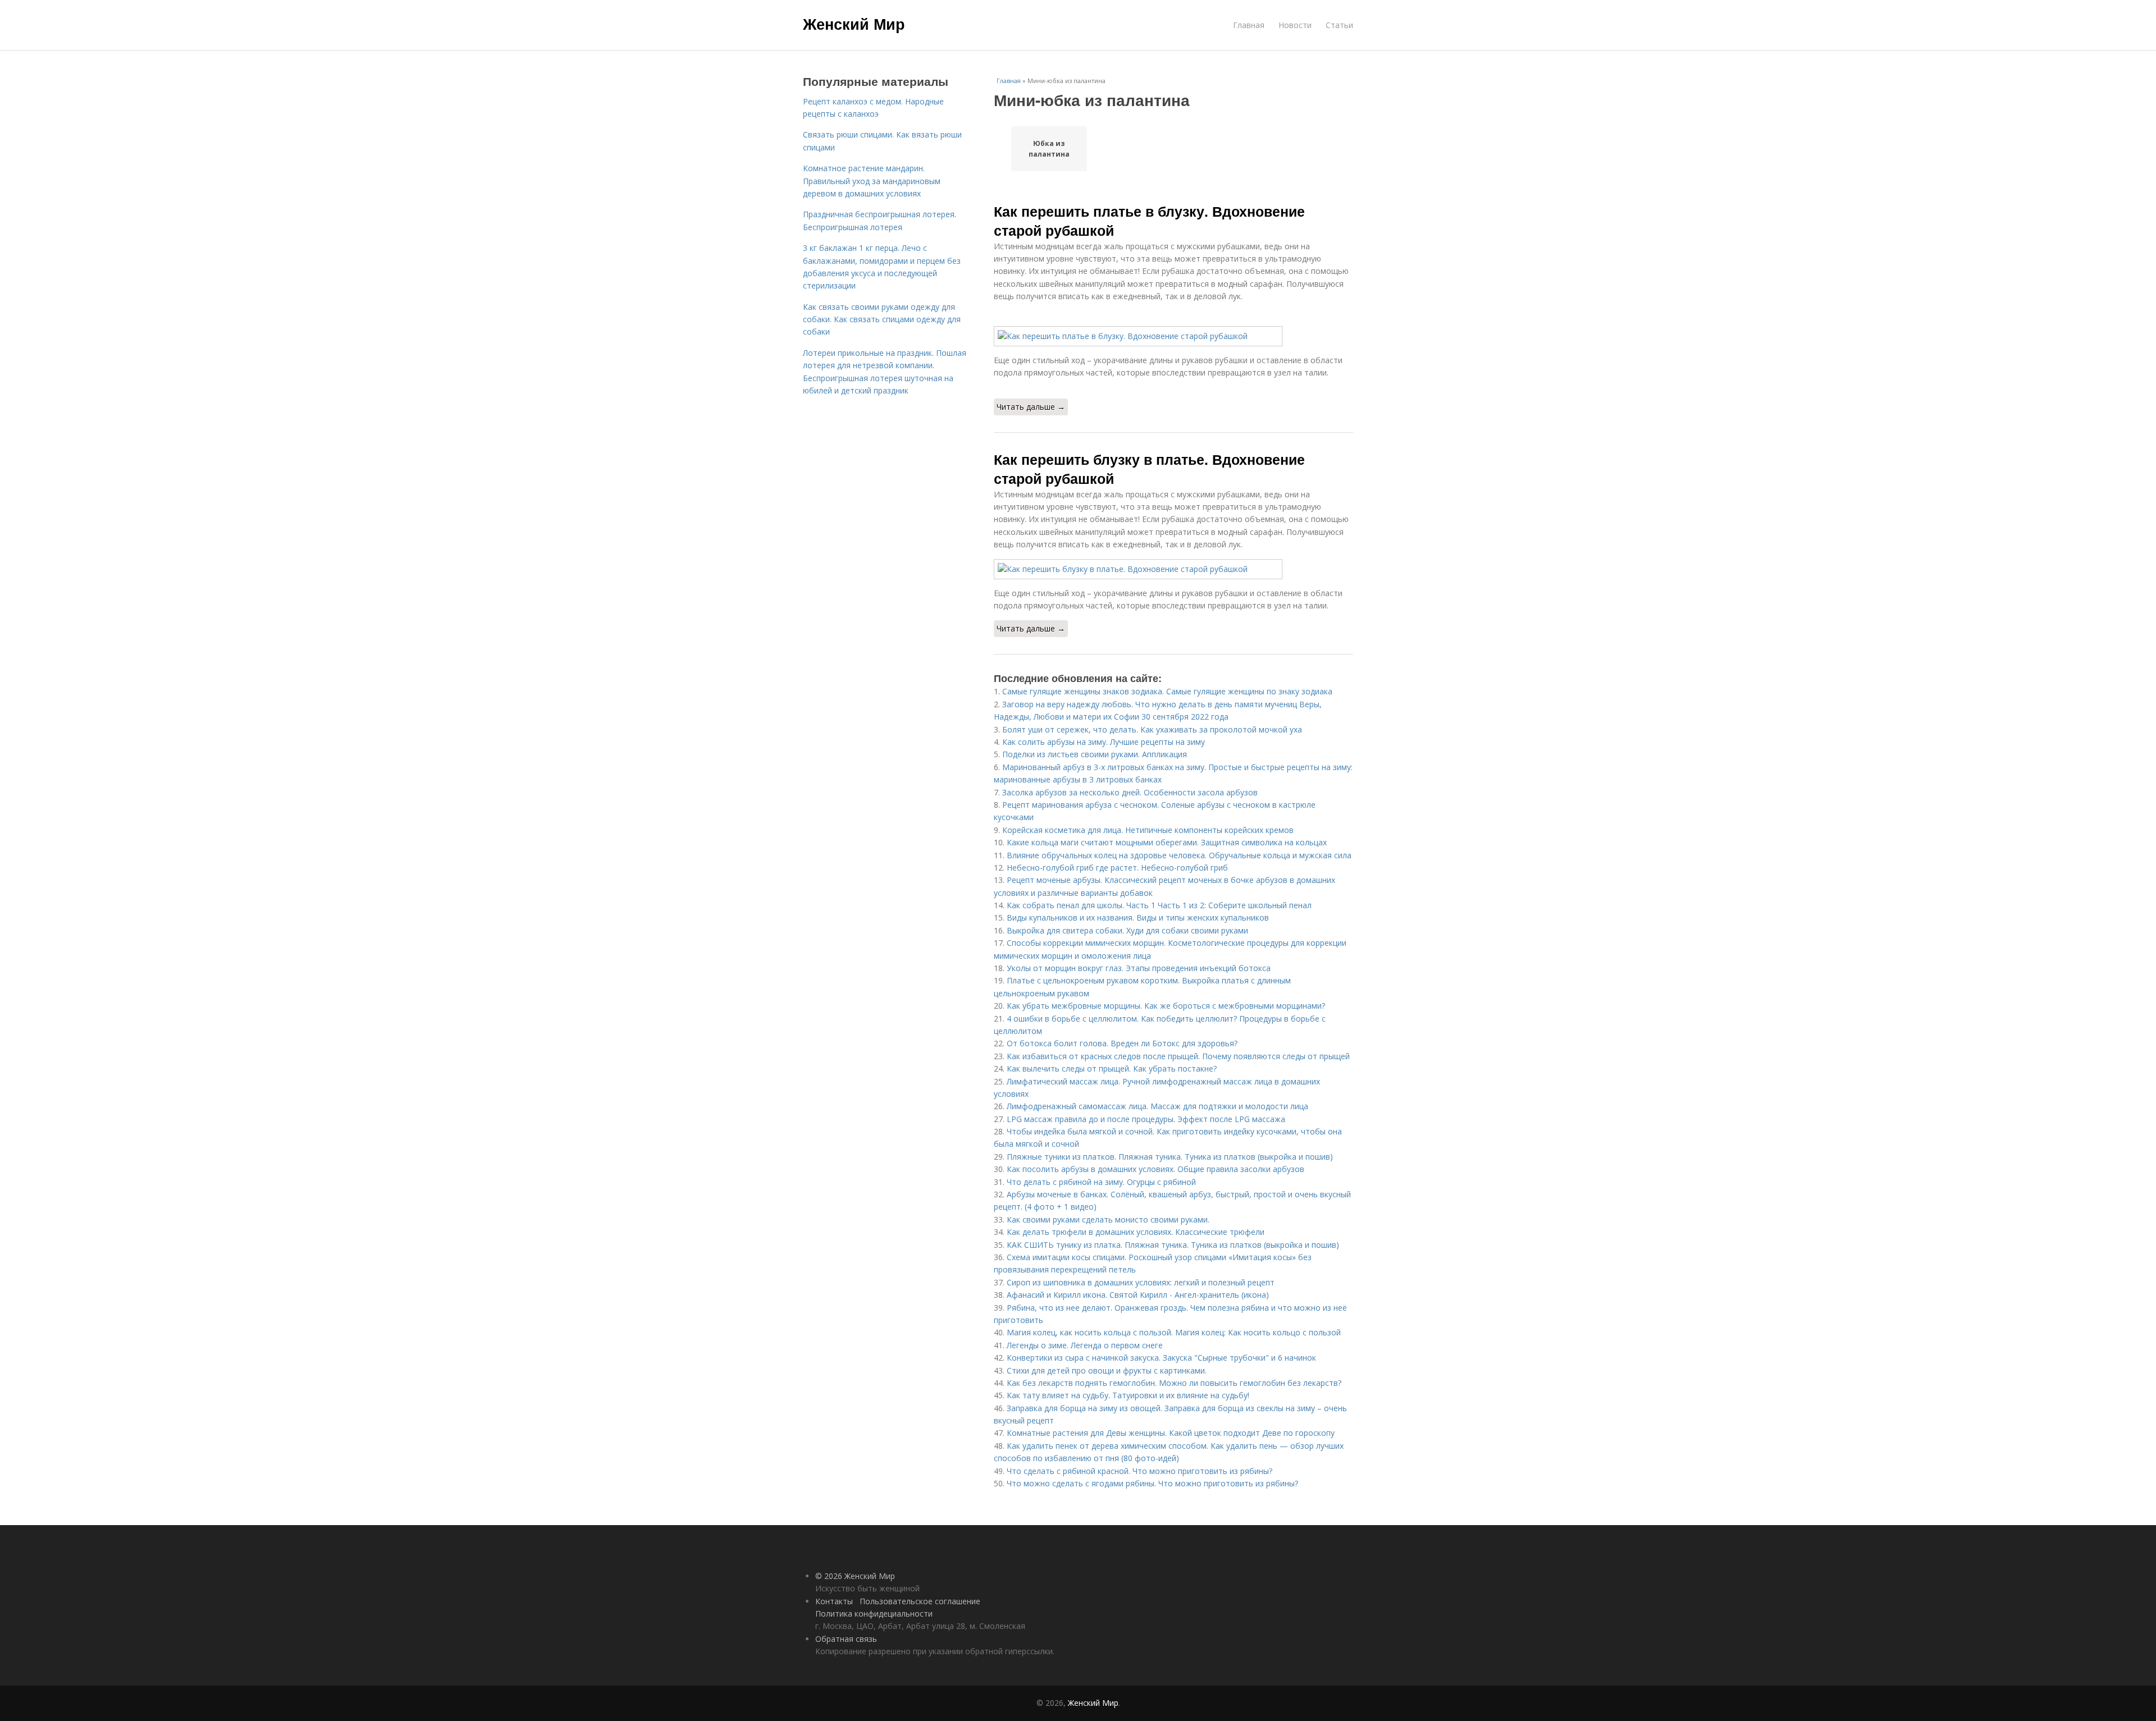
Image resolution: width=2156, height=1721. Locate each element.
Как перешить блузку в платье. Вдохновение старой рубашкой (1149, 469)
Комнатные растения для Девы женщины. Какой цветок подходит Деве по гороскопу (1171, 1433)
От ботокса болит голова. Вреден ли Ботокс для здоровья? (1122, 1043)
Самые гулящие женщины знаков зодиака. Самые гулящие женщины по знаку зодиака (1167, 691)
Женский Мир (854, 24)
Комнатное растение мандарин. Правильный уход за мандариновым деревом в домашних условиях (872, 181)
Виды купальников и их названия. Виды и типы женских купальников (1138, 917)
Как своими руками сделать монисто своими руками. (1108, 1219)
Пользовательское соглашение (920, 1601)
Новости (1295, 25)
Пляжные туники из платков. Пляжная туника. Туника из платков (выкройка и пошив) (1170, 1157)
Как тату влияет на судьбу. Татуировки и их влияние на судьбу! (1128, 1395)
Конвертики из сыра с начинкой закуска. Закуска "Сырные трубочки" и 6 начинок (1161, 1358)
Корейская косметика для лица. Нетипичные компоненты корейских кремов (1148, 830)
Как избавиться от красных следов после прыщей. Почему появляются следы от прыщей (1178, 1056)
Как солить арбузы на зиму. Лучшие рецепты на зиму (1104, 742)
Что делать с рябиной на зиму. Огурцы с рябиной (1101, 1182)
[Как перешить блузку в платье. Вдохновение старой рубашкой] (1173, 569)
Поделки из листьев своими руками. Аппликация (1095, 754)
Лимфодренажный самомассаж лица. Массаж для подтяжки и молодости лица (1157, 1106)
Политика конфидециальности (874, 1614)
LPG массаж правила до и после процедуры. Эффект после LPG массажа (1146, 1119)
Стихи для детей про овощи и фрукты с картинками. (1107, 1370)
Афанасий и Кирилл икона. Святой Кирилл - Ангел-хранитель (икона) (1138, 1295)
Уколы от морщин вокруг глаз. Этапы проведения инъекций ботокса (1139, 968)
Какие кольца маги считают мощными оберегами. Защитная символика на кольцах (1167, 842)
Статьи (1339, 25)
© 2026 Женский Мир (855, 1576)
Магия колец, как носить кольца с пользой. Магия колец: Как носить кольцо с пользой (1174, 1332)
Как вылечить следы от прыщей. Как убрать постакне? (1112, 1068)
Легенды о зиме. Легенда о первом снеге (1085, 1345)
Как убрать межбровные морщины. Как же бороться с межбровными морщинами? (1166, 1006)
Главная (1249, 25)
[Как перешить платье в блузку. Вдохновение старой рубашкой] (1173, 336)
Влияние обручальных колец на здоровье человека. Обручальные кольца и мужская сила (1179, 855)
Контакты (834, 1601)
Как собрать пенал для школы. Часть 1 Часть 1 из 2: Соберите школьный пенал (1159, 905)
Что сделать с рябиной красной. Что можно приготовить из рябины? (1139, 1471)
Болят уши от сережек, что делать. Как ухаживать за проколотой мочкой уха (1152, 729)
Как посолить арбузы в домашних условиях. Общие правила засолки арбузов (1155, 1169)
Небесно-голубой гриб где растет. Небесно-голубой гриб (1117, 868)
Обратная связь (846, 1639)
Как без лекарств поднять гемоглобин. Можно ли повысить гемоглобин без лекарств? (1175, 1383)
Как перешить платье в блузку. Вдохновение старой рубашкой (1149, 221)
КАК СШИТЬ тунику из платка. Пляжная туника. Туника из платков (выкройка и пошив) (1173, 1245)
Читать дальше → (1031, 407)
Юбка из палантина (1049, 149)
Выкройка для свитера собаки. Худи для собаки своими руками (1127, 930)
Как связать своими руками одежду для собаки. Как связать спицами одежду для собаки (882, 319)
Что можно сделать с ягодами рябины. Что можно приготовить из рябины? (1152, 1483)
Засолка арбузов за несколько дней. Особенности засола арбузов (1130, 792)
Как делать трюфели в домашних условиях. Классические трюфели (1136, 1232)
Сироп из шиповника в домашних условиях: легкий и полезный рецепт (1141, 1282)
